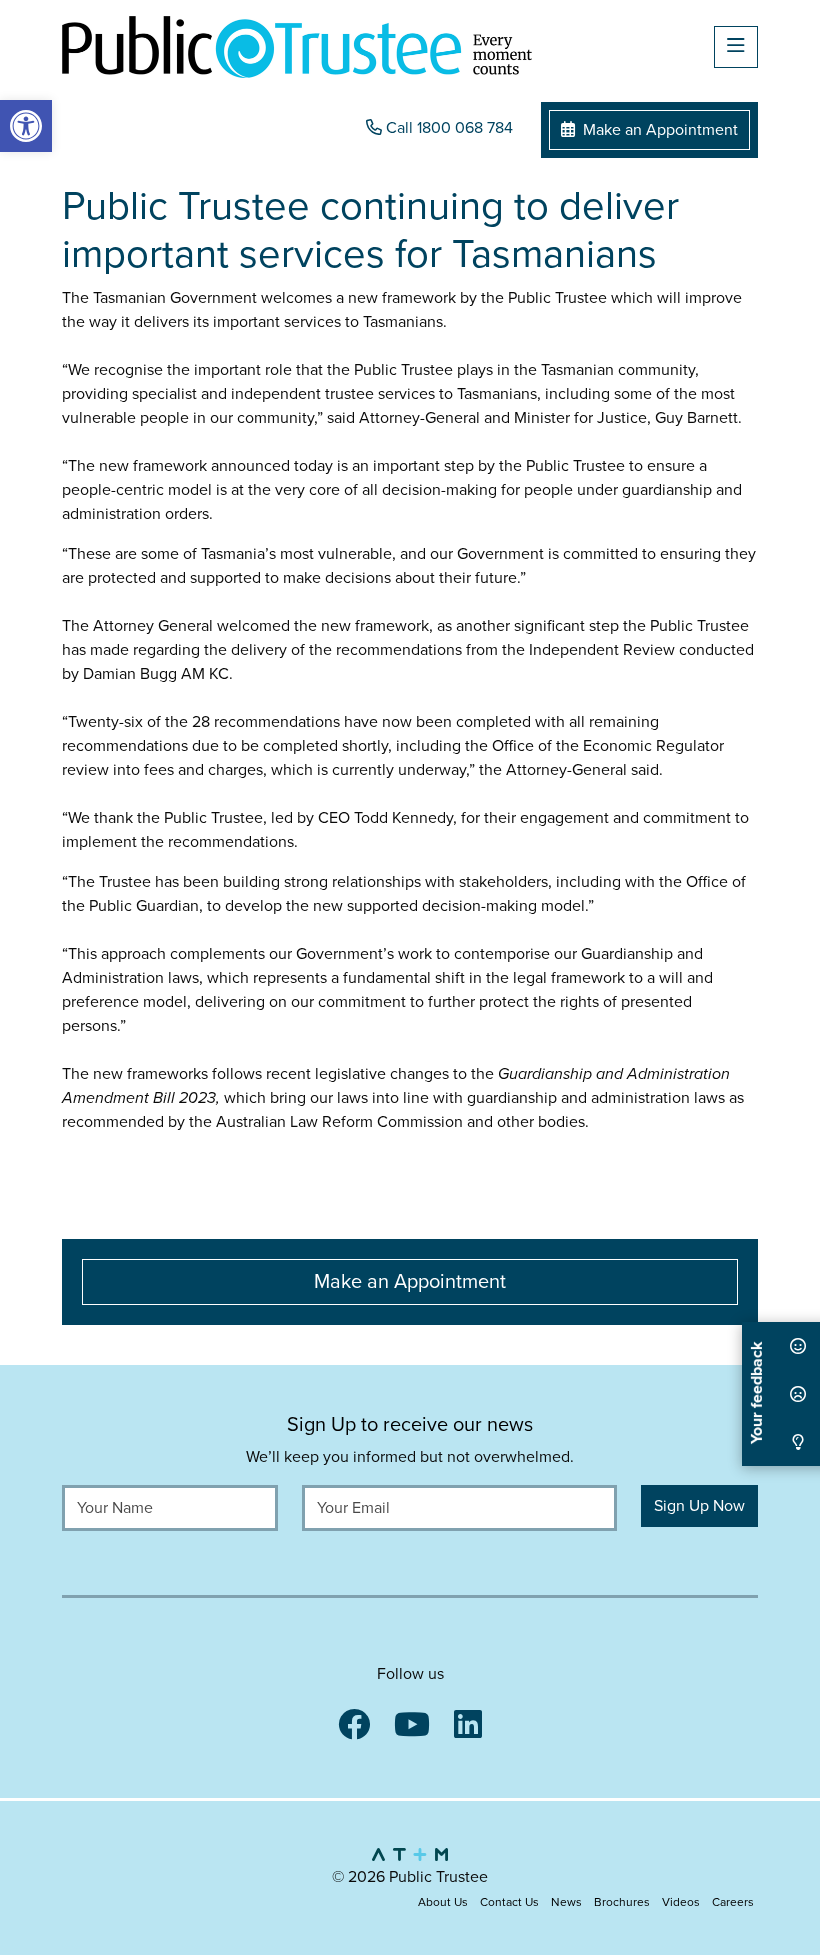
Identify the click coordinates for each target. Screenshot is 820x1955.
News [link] (566, 1902)
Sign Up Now (699, 1506)
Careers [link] (733, 1902)
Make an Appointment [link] (658, 130)
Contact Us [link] (509, 1902)
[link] (26, 126)
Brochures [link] (622, 1902)
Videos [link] (681, 1902)
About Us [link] (443, 1902)
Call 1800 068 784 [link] (447, 128)
